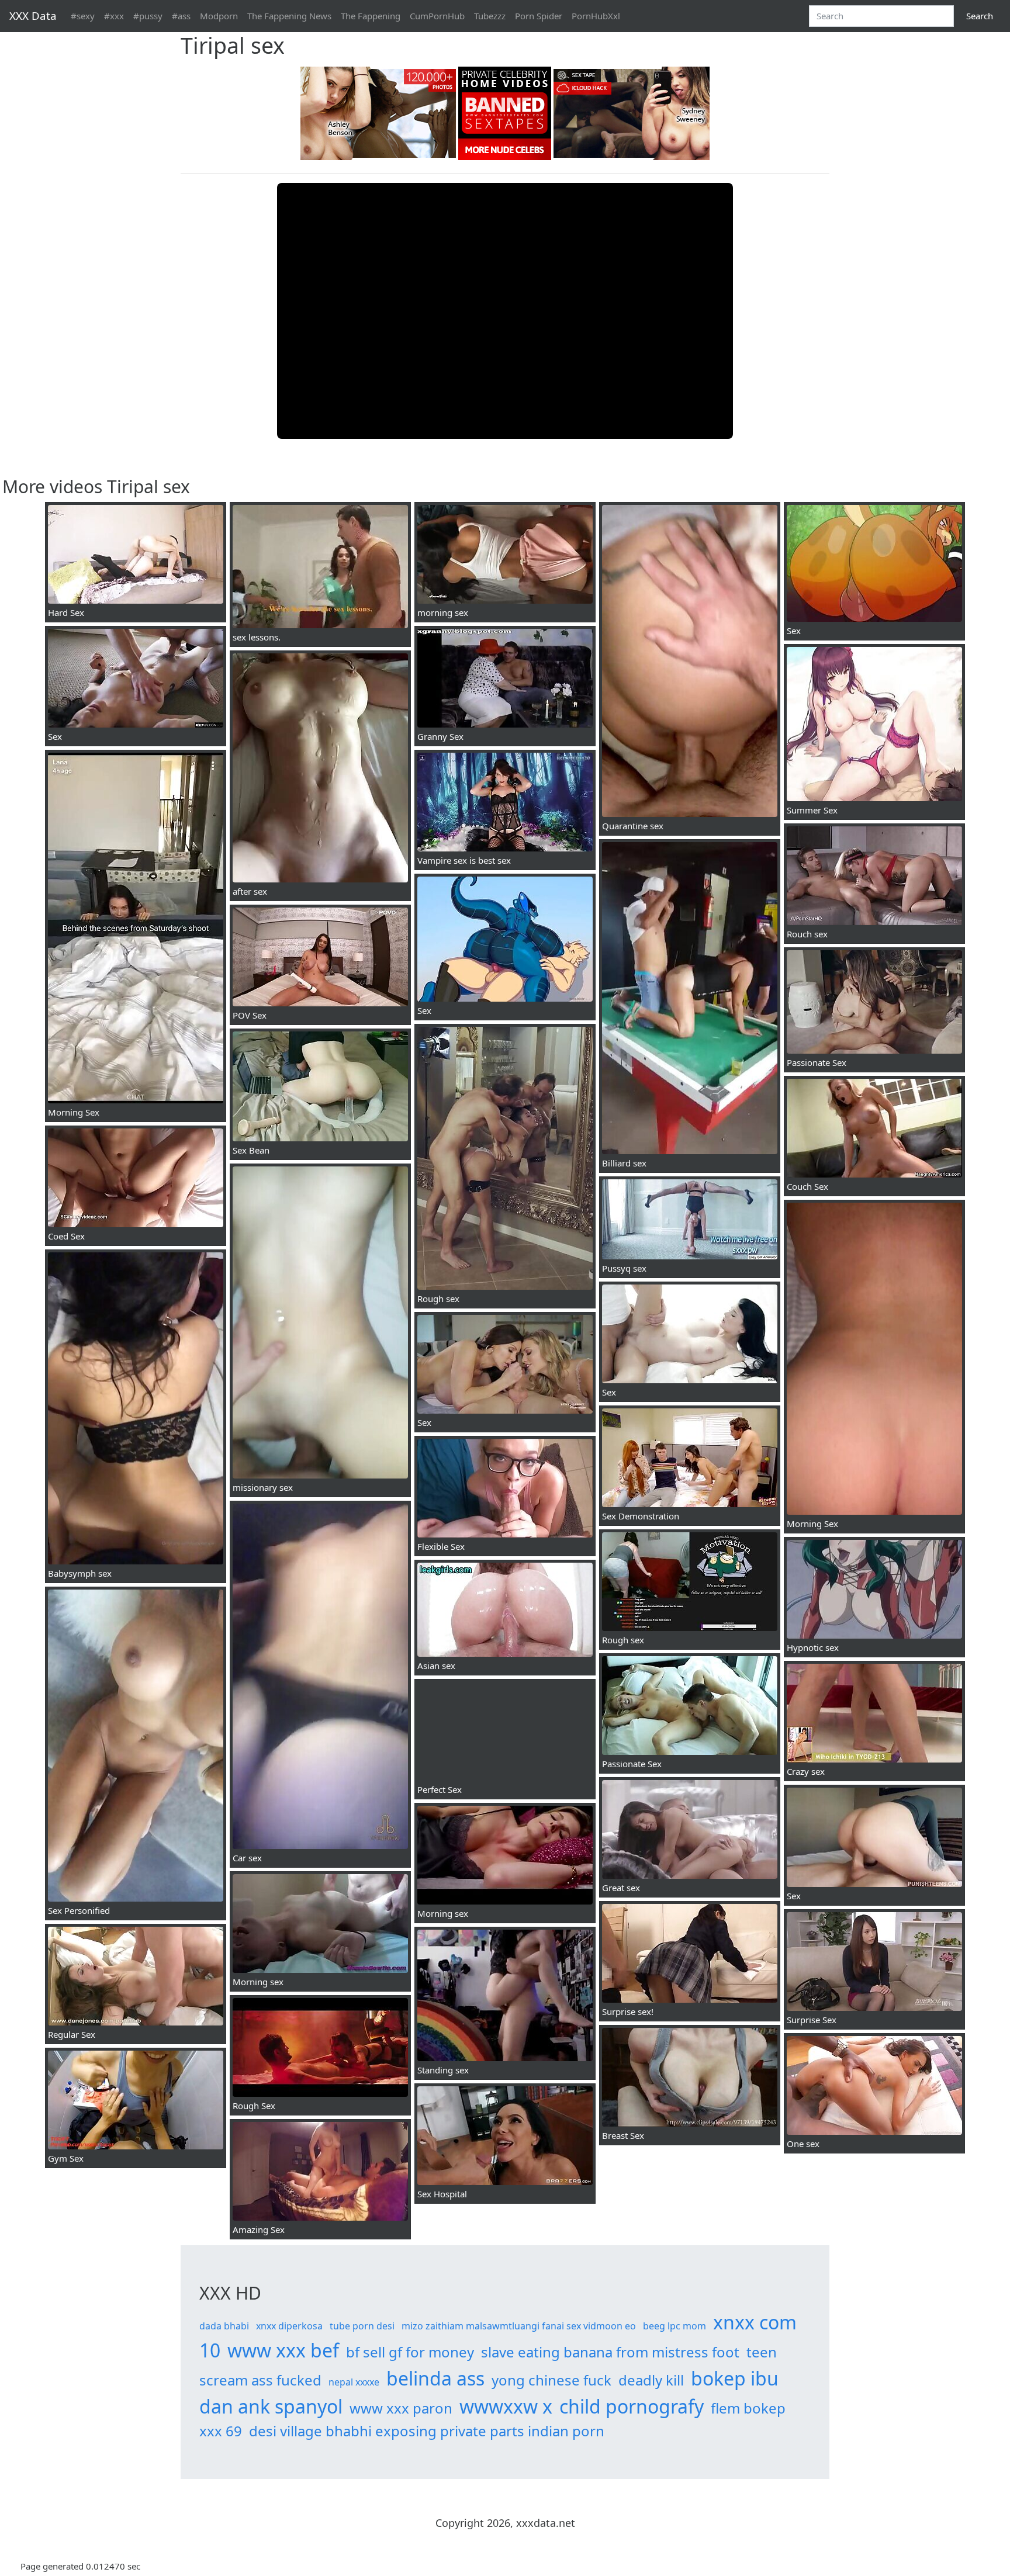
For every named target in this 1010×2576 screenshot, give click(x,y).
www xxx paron (401, 2408)
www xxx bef (283, 2350)
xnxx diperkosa (289, 2326)
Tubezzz (490, 16)
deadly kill (651, 2380)
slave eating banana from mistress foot (610, 2352)
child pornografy (632, 2406)
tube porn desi (362, 2326)
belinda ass (435, 2378)
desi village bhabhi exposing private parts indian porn (427, 2431)
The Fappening (371, 16)
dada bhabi (224, 2326)
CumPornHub (437, 16)
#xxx (114, 16)
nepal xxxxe (354, 2382)
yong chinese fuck (551, 2380)
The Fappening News (289, 16)
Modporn (219, 16)
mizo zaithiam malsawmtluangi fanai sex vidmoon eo (519, 2326)
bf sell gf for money (410, 2352)
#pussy (148, 16)
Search (980, 16)
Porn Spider (539, 16)
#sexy (83, 16)
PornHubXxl (596, 16)
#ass (181, 16)
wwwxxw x (506, 2406)
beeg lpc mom (675, 2326)
